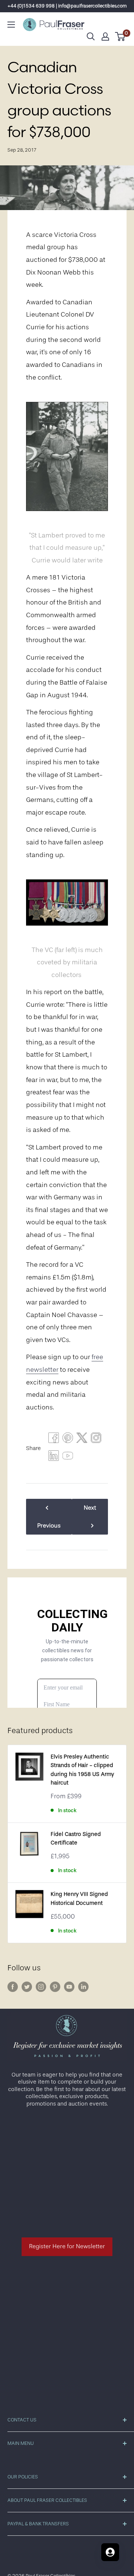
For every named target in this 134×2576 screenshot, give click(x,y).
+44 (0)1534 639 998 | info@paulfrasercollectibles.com (67, 6)
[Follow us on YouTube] (69, 1987)
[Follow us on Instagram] (41, 1987)
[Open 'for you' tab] (110, 2552)
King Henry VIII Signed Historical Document (79, 1898)
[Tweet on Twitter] (82, 1440)
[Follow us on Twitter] (27, 1987)
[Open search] (91, 37)
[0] (120, 37)
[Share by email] (96, 1440)
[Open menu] (11, 25)
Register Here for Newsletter (67, 2246)
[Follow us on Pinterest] (55, 1987)
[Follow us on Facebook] (13, 1987)
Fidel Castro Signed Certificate (76, 1839)
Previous (49, 1526)
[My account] (105, 37)
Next (90, 1508)
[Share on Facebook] (54, 1440)
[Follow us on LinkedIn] (83, 1987)
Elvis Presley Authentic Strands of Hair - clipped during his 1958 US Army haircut (82, 1770)
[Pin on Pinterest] (68, 1440)
